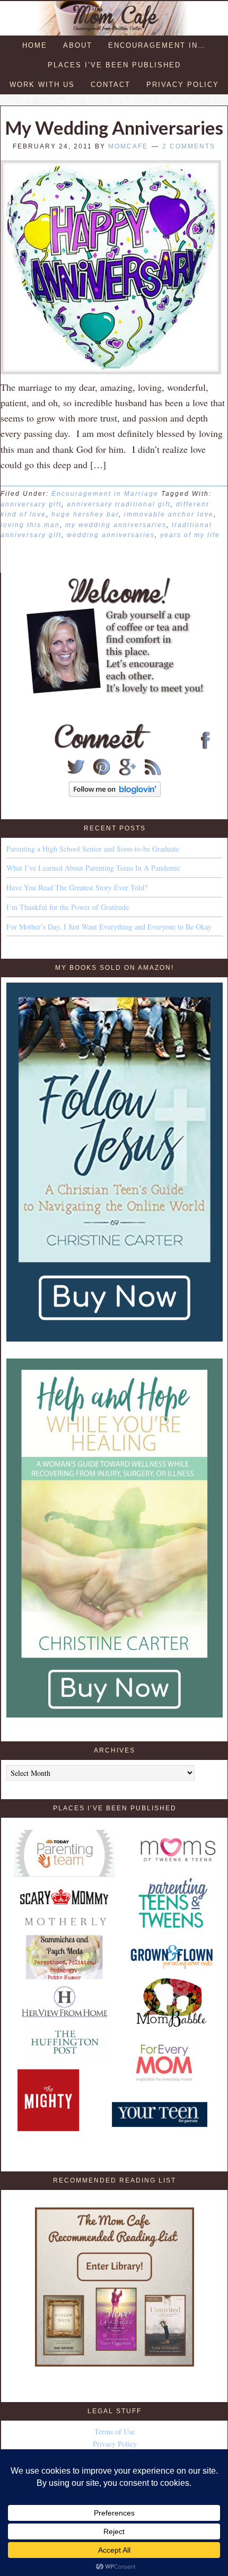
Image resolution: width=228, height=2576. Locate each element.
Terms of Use (115, 2432)
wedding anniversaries (111, 535)
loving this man (30, 525)
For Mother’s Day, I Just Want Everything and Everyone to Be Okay (109, 927)
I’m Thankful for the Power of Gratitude (68, 907)
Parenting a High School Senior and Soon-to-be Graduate (93, 849)
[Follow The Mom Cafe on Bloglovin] (115, 794)
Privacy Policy (115, 2444)
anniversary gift (31, 504)
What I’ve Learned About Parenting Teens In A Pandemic (93, 868)
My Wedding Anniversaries (114, 128)
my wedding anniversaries (116, 525)
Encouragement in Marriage (105, 494)
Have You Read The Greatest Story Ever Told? (77, 887)
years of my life (190, 535)
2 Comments (189, 146)
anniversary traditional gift (119, 504)
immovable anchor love (169, 514)
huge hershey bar (85, 514)
